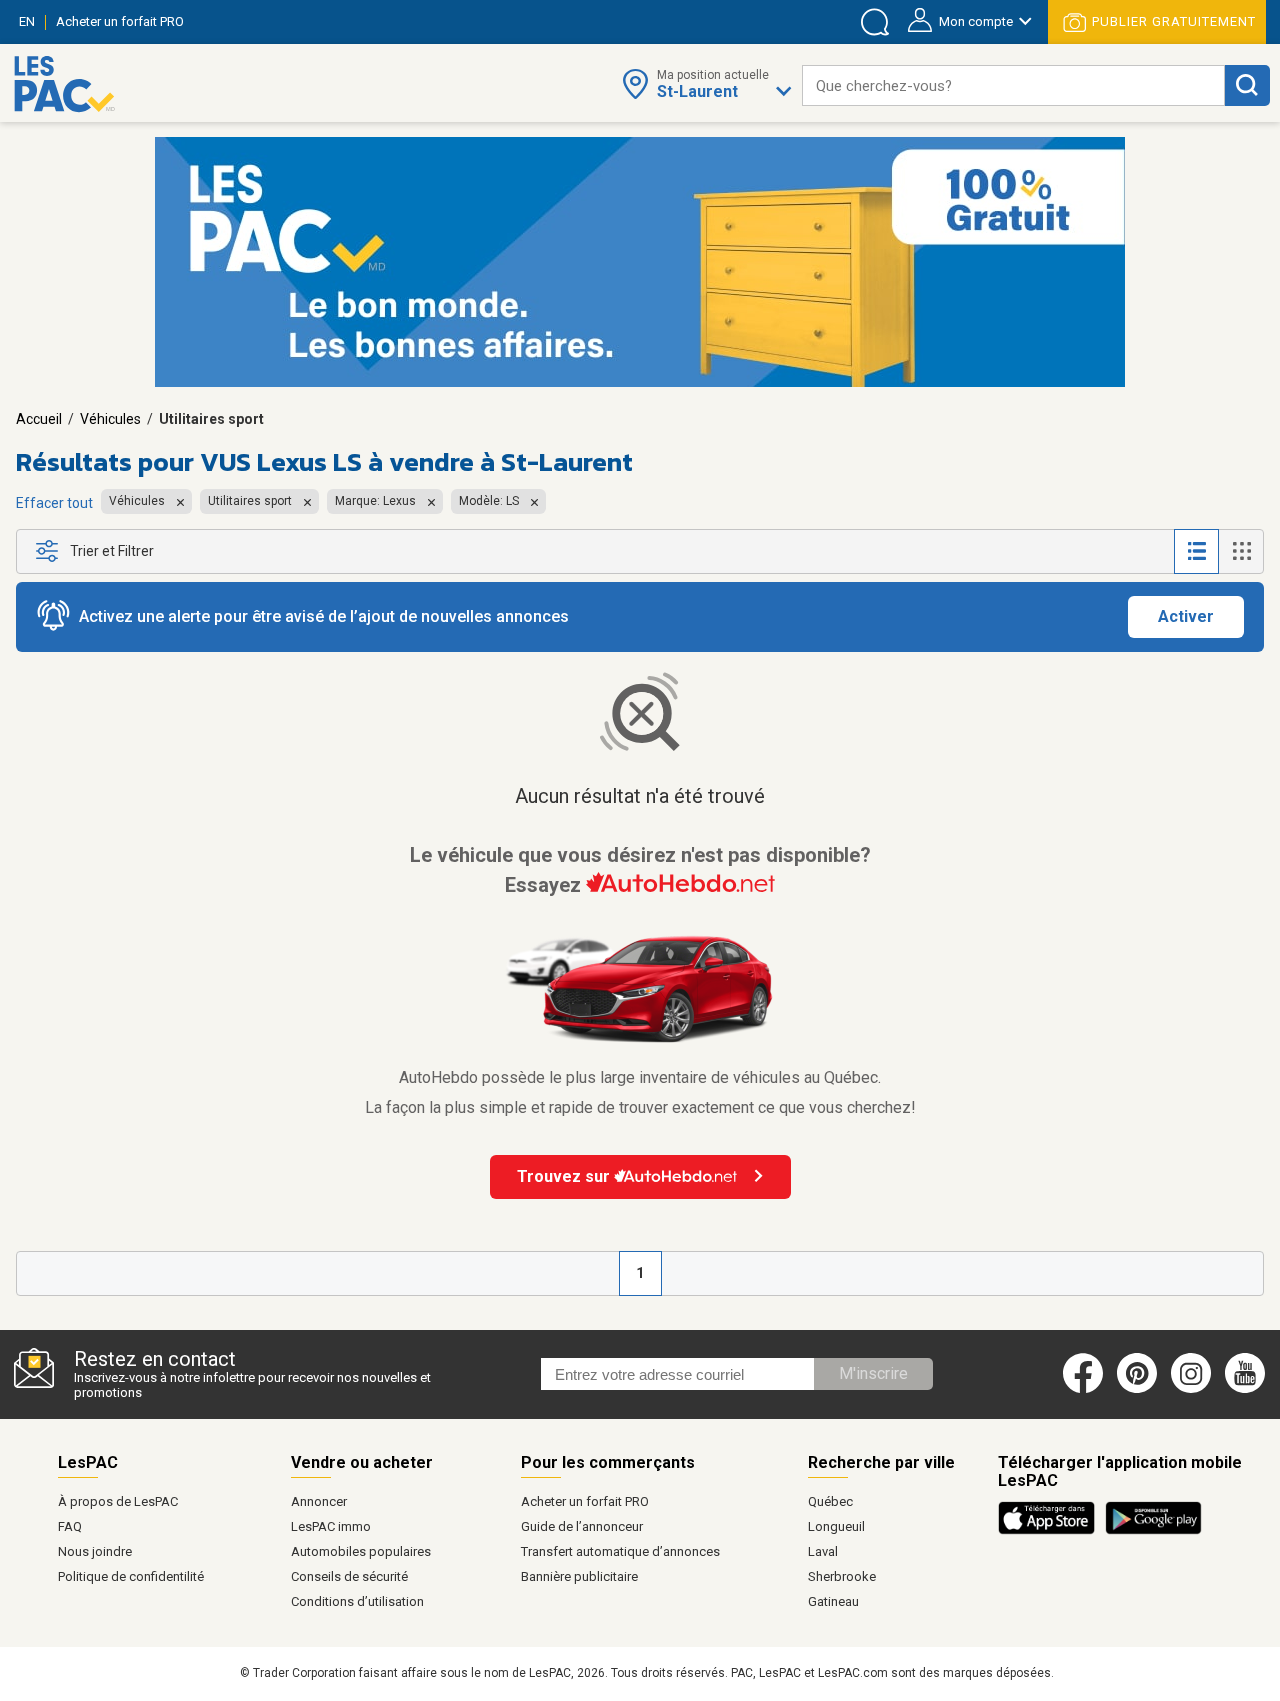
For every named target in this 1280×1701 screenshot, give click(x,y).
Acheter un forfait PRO (585, 1501)
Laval (823, 1551)
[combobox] (1013, 85)
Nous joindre (95, 1551)
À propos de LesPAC (118, 1501)
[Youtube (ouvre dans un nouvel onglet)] (1248, 1389)
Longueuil (836, 1526)
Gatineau (833, 1601)
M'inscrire (873, 1373)
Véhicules (110, 419)
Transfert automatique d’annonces (620, 1551)
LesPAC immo (331, 1526)
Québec (830, 1501)
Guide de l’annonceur (582, 1526)
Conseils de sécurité (349, 1576)
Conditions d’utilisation (357, 1601)
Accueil (39, 419)
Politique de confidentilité (131, 1576)
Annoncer (319, 1501)
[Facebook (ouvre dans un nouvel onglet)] (1083, 1389)
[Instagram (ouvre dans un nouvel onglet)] (1191, 1389)
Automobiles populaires (361, 1551)
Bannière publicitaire (579, 1576)
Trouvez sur (565, 1176)
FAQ (70, 1526)
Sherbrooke (842, 1576)
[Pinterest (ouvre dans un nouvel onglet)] (1137, 1389)
